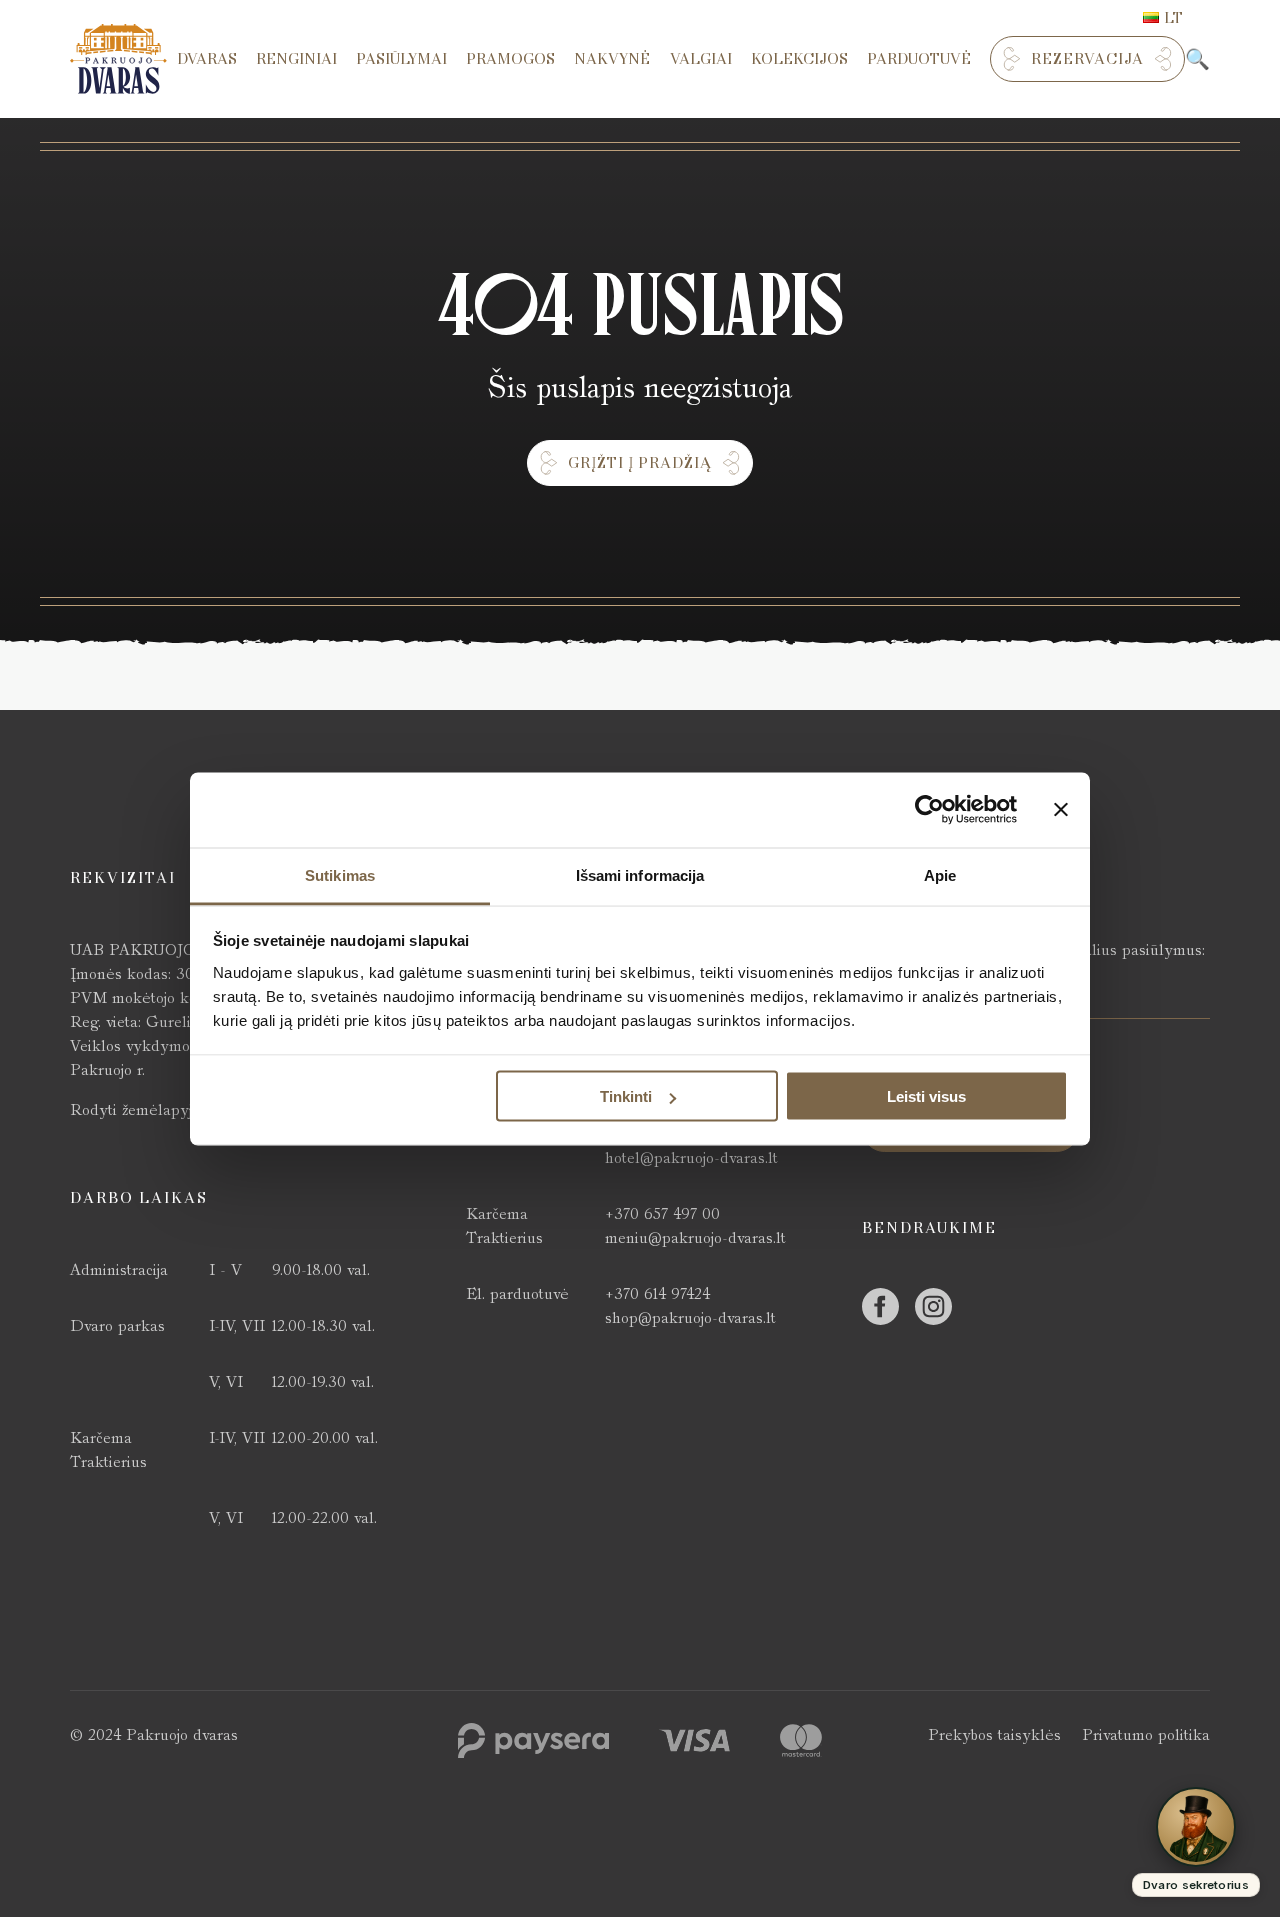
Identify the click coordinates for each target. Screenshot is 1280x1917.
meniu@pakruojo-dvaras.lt (695, 1237)
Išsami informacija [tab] (640, 874)
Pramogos (510, 59)
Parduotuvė (919, 59)
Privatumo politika (1146, 1734)
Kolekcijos (799, 59)
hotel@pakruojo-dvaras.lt (691, 1157)
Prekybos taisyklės (994, 1734)
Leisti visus (926, 1096)
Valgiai (701, 59)
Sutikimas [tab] (340, 874)
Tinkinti (626, 1096)
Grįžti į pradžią (640, 463)
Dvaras (207, 59)
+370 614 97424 (657, 1293)
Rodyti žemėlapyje (135, 1109)
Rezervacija (1087, 59)
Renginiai (296, 59)
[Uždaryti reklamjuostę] (1061, 810)
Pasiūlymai (401, 59)
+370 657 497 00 (662, 1213)
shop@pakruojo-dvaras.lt (690, 1317)
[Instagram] (933, 1306)
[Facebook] (880, 1306)
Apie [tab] (940, 874)
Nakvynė (612, 59)
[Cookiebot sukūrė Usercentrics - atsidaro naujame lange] (929, 810)
